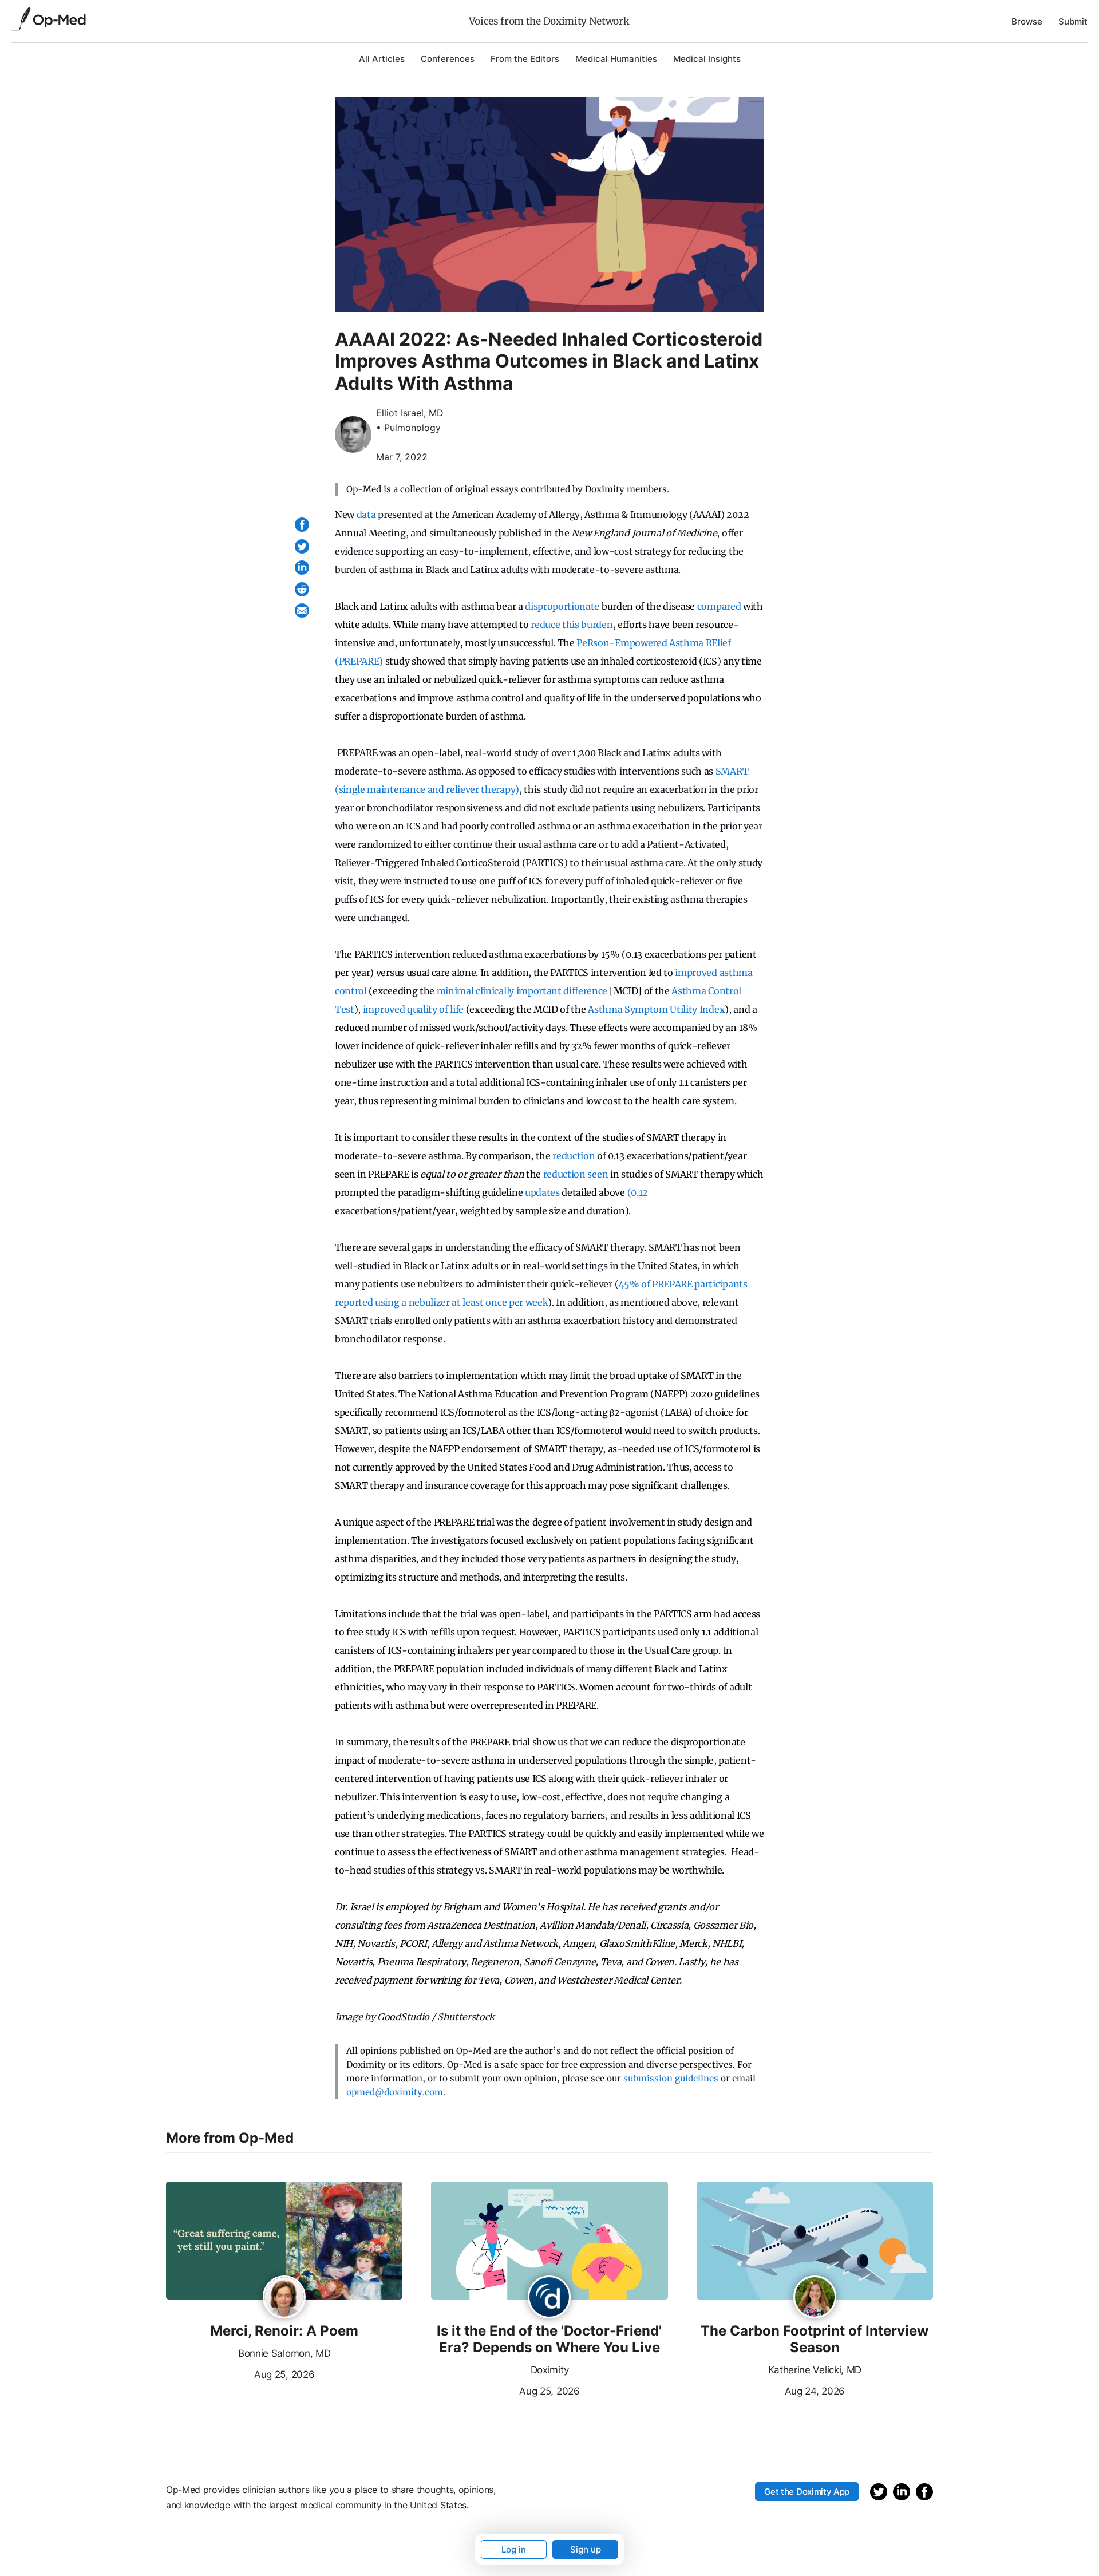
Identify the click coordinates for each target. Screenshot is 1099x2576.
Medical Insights (707, 59)
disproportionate (562, 606)
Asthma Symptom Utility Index (656, 1009)
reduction (574, 1156)
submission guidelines (671, 2078)
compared (719, 606)
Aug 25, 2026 (240, 2373)
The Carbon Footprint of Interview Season (815, 2339)
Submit (1073, 21)
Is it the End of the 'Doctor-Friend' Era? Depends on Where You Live (549, 2339)
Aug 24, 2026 (771, 2390)
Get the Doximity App (807, 2492)
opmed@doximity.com (395, 2092)
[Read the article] (284, 2242)
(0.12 (638, 1192)
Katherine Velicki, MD (815, 2370)
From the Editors (525, 59)
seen (598, 1174)
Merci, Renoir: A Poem (284, 2331)
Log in (514, 2549)
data (366, 515)
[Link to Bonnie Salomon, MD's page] (284, 2298)
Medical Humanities (616, 59)
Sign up (586, 2549)
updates (542, 1192)
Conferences (448, 59)
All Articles (382, 59)
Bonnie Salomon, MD (284, 2353)
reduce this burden (572, 625)
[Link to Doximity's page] (549, 2298)
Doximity (549, 2370)
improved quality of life (413, 1009)
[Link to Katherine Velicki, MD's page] (815, 2298)
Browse (1027, 21)
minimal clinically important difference (522, 991)
